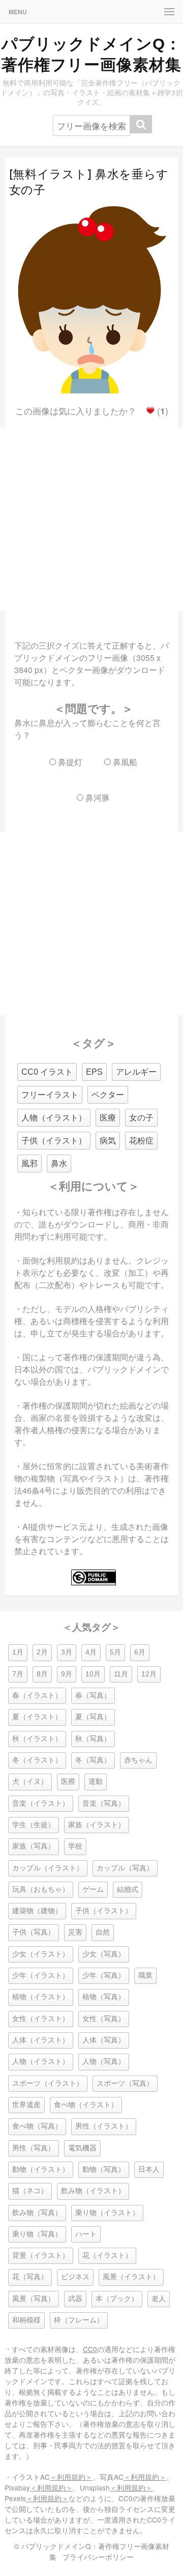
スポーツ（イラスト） (48, 2083)
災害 (75, 1932)
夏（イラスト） (37, 1717)
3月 (67, 1652)
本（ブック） (117, 2299)
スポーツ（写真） (125, 2083)
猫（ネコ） (30, 2191)
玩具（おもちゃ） (41, 1889)
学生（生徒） (34, 1825)
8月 (42, 1674)
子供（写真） (34, 1932)
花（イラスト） (107, 2256)
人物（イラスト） (54, 1118)
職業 (145, 1976)
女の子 (141, 1118)
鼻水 (59, 1164)
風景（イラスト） (131, 2277)
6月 (140, 1652)
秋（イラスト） (37, 1739)
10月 (93, 1674)
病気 (108, 1141)
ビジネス (75, 2277)
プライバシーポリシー (98, 2557)
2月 (42, 1652)
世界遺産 (26, 2105)
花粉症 (141, 1141)
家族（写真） (34, 1846)
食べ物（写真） (37, 2126)
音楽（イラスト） (41, 1803)
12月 (149, 1674)
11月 (121, 1674)
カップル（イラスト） (48, 1868)
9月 (67, 1674)
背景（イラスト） (41, 2256)
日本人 (149, 2169)
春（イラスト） (37, 1696)
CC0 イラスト (47, 1072)
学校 (75, 1846)
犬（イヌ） (30, 1782)
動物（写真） (104, 2169)
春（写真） (93, 1696)
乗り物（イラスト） (107, 2213)
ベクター (108, 1095)
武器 (75, 2299)
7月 (18, 1674)
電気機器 (82, 2148)
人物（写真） (104, 2062)
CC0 (90, 2349)
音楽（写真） (104, 1803)
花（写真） (30, 2277)
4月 (91, 1652)
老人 (159, 2299)
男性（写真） (34, 2148)
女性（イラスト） (41, 2019)
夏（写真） (93, 1717)
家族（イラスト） (97, 1825)
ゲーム (93, 1889)
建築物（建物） (37, 1911)
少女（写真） (104, 1954)
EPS (94, 1072)
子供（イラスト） (54, 1141)
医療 (108, 1118)
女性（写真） (104, 2019)
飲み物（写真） (37, 2213)
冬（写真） (93, 1760)
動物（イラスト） (41, 2169)
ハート (86, 2234)
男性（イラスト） (104, 2126)
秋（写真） (93, 1739)
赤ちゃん (138, 1760)
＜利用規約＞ (71, 2477)
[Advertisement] (91, 519)
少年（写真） (104, 1976)
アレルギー (136, 1072)
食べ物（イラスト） (86, 2105)
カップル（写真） (125, 1868)
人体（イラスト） (41, 2040)
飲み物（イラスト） (93, 2191)
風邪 (29, 1164)
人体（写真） (104, 2040)
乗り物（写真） (37, 2234)
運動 (96, 1782)
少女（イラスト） (41, 1954)
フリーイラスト (50, 1095)
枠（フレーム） (79, 2320)
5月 (115, 1652)
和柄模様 (26, 2320)
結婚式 (128, 1889)
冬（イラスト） (37, 1760)
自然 (103, 1932)
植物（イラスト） (41, 1997)
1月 (18, 1652)
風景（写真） (34, 2299)
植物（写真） (104, 1997)
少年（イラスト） (41, 1976)
